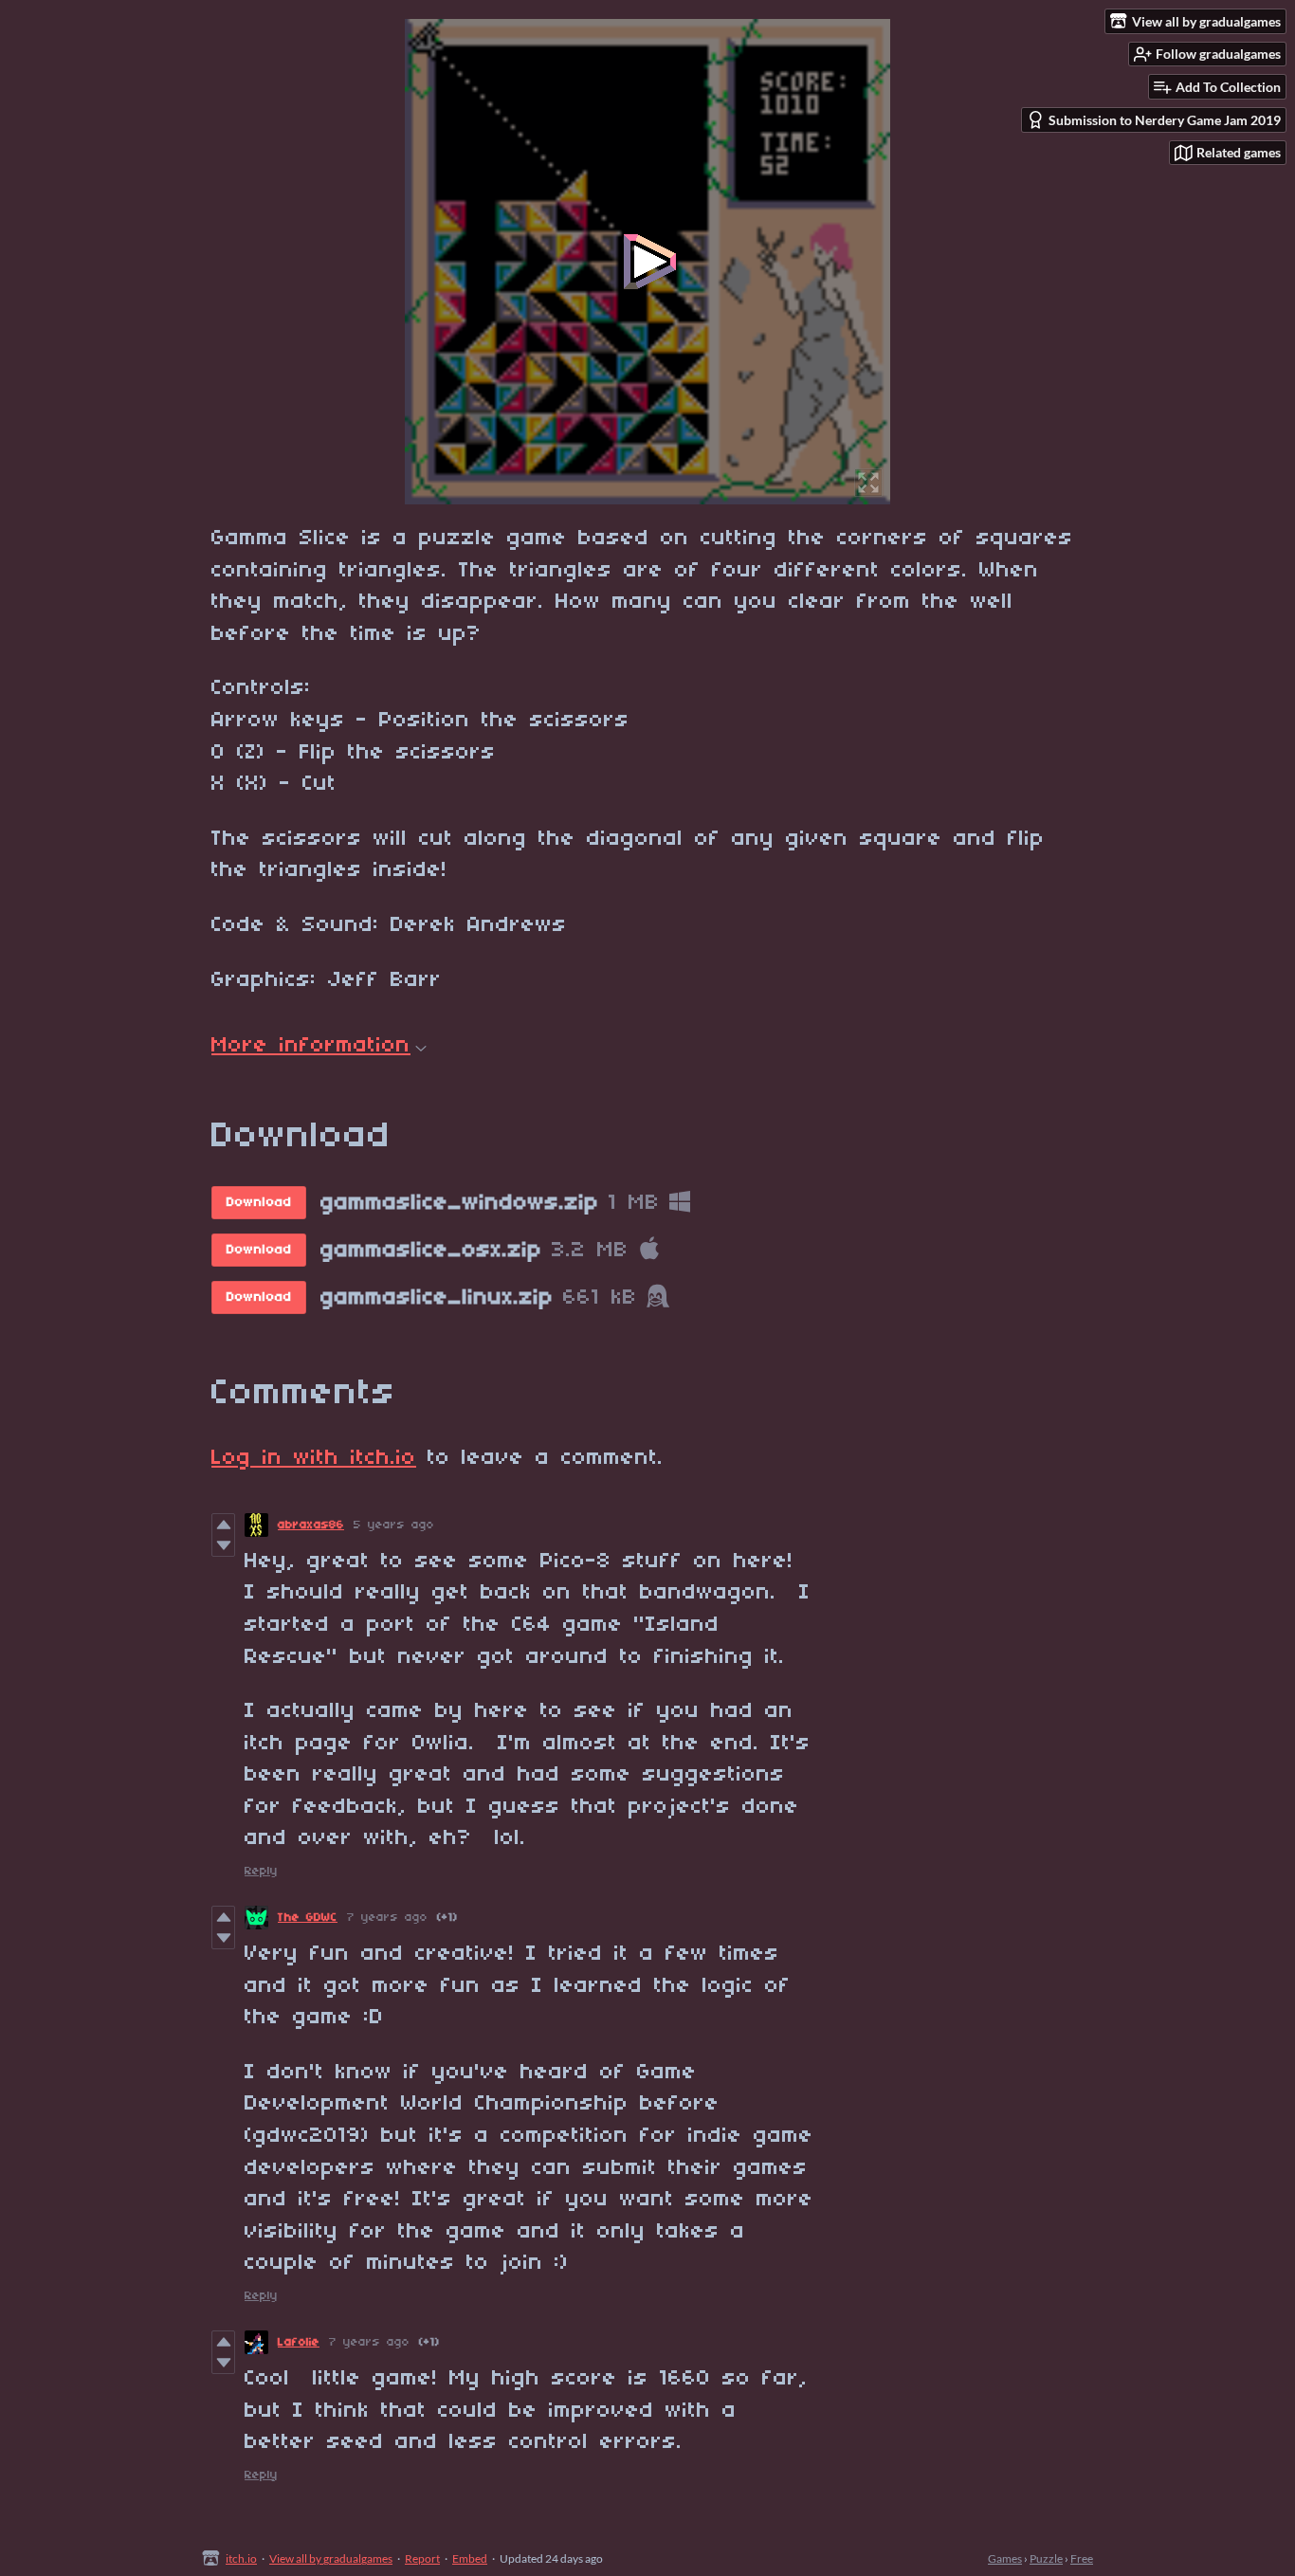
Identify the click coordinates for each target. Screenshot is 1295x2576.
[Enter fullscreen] (868, 483)
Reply (261, 1871)
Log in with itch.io (314, 1458)
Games (1005, 2558)
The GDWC (308, 1918)
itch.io (241, 2558)
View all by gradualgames (331, 2558)
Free (1082, 2558)
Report (422, 2558)
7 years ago (387, 1918)
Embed (470, 2558)
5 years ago (394, 1525)
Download (259, 1203)
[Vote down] (223, 1545)
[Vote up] (223, 1525)
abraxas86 (311, 1525)
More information (311, 1046)
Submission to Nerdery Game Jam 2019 (1165, 120)
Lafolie (299, 2342)
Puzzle (1046, 2558)
